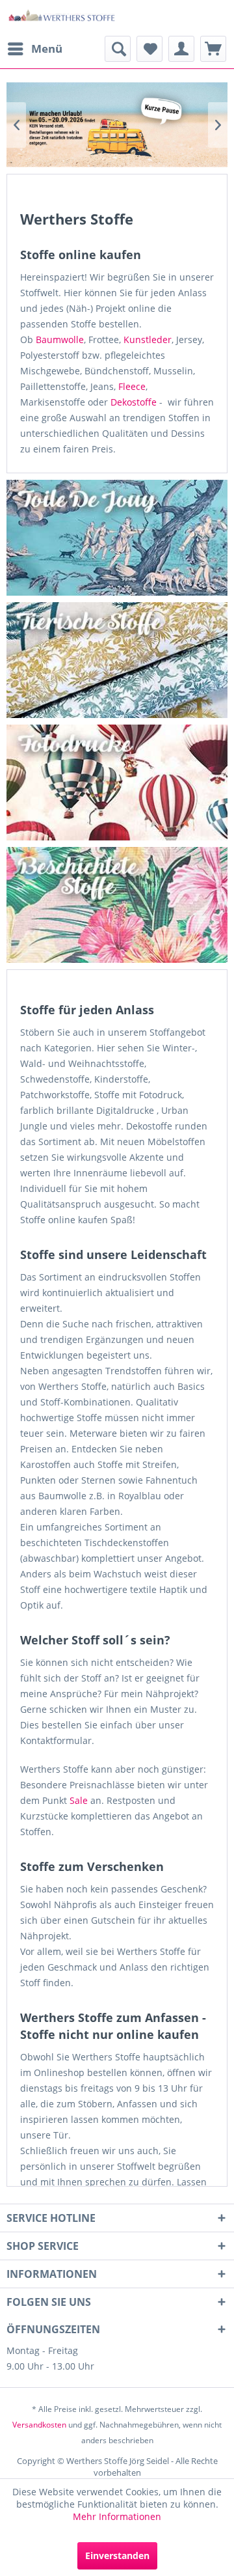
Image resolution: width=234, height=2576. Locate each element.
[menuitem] (34, 49)
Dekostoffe (134, 402)
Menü (47, 48)
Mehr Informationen (117, 2516)
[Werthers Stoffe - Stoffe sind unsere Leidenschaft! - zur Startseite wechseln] (62, 18)
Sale (79, 1800)
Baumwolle (60, 339)
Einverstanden (117, 2555)
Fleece (132, 386)
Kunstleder (148, 339)
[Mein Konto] (181, 49)
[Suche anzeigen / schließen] (118, 49)
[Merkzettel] (149, 49)
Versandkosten (39, 2425)
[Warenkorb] (213, 49)
